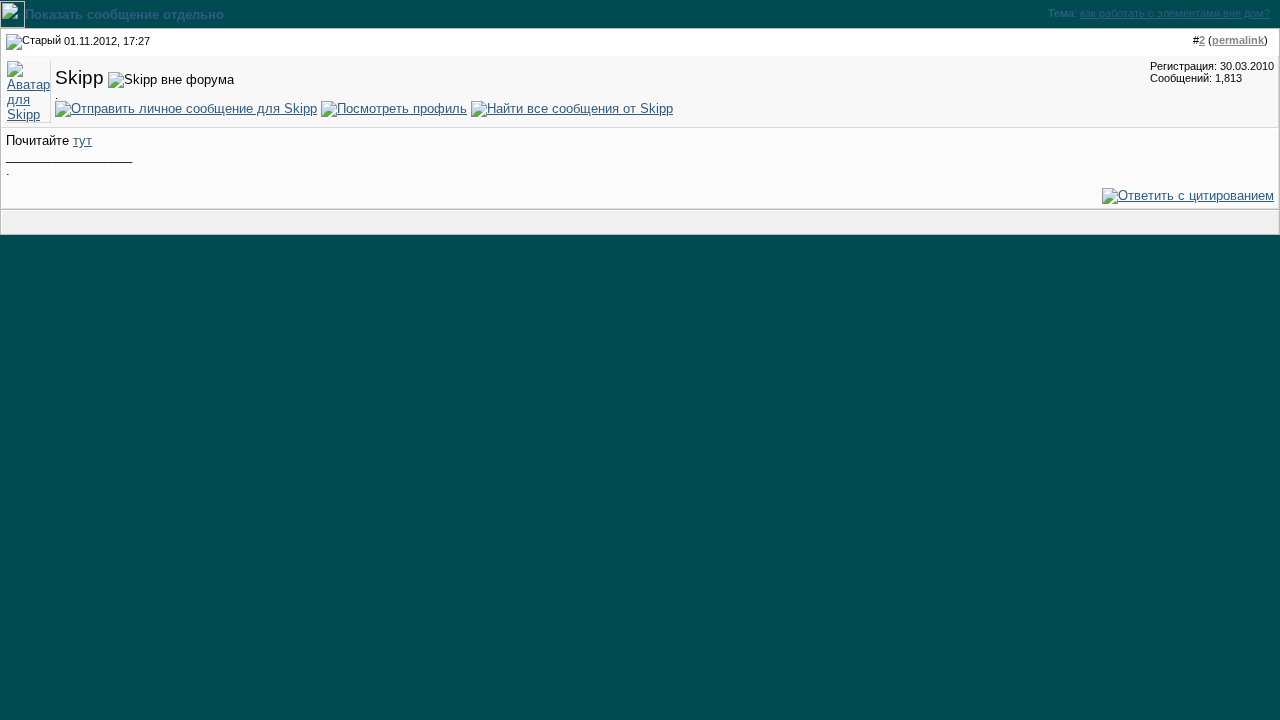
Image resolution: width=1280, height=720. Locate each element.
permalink (1238, 40)
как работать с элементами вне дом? (1175, 13)
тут (82, 140)
